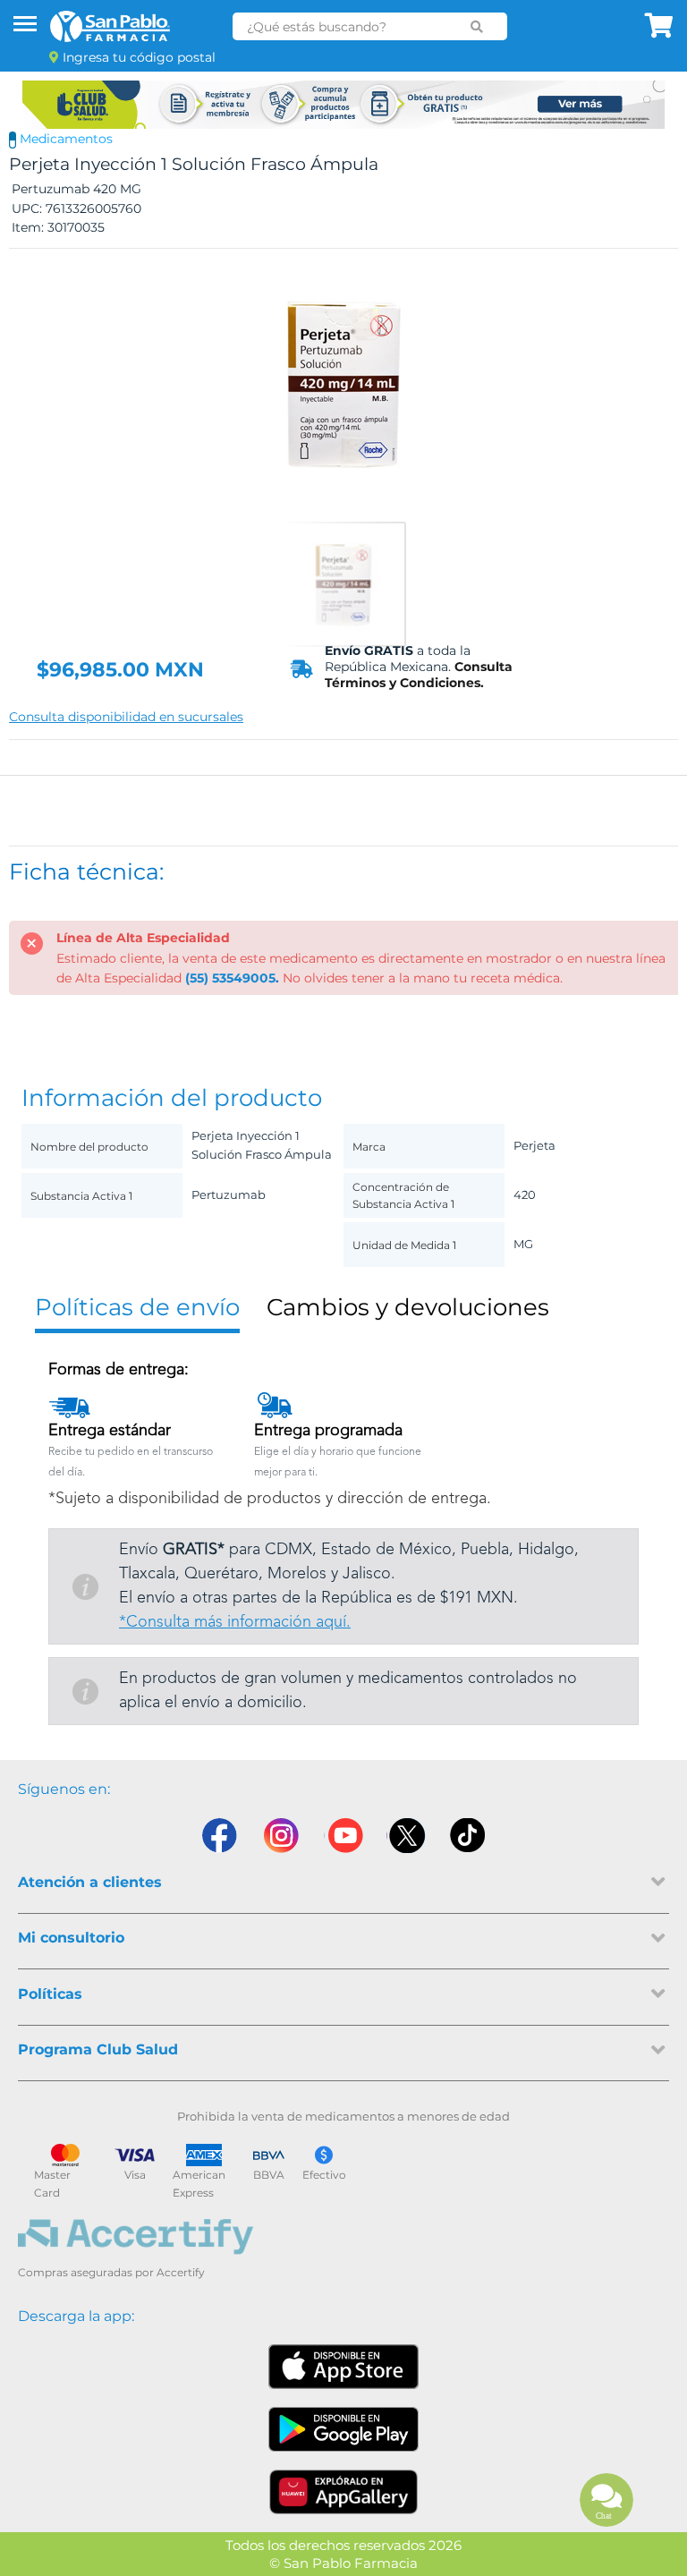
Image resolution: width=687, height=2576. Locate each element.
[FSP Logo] (110, 26)
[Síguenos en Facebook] (218, 1836)
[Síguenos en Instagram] (281, 1836)
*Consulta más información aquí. (235, 1622)
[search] (477, 27)
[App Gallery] (344, 2492)
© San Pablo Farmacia (343, 2563)
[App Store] (343, 2367)
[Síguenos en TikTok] (469, 1836)
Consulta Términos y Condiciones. (419, 675)
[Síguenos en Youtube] (343, 1836)
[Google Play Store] (343, 2429)
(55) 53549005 (230, 978)
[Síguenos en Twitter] (406, 1836)
